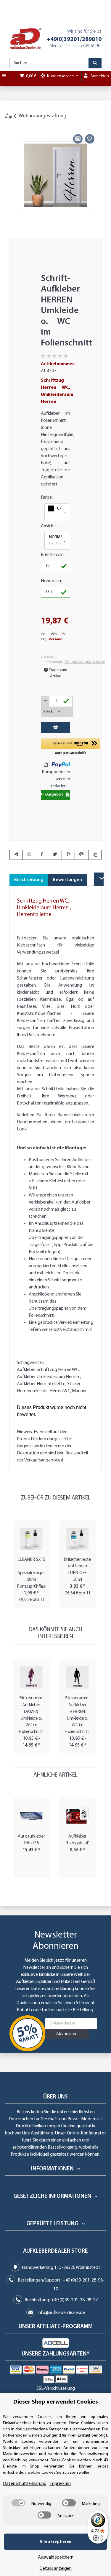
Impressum (60, 2484)
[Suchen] (95, 63)
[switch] (18, 2503)
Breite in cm (52, 555)
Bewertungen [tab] (67, 880)
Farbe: (47, 498)
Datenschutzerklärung (52, 1989)
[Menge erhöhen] (59, 712)
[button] (57, 512)
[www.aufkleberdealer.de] (26, 38)
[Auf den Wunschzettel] (90, 139)
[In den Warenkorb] (14, 126)
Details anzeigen (55, 2569)
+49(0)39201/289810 (74, 39)
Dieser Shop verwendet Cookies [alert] (56, 2402)
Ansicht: (49, 526)
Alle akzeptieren (55, 2542)
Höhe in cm (52, 581)
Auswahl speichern (56, 2557)
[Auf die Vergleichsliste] (78, 139)
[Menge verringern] (45, 701)
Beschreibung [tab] (29, 880)
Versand (56, 639)
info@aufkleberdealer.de (61, 2313)
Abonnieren (67, 2034)
